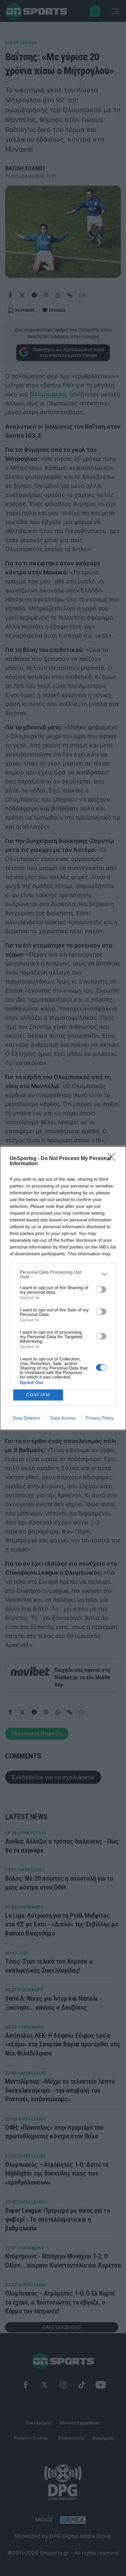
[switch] (101, 1289)
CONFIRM (38, 1395)
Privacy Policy (100, 1418)
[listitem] (63, 1274)
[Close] (113, 1159)
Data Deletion (26, 1418)
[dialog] (63, 1288)
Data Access (63, 1418)
